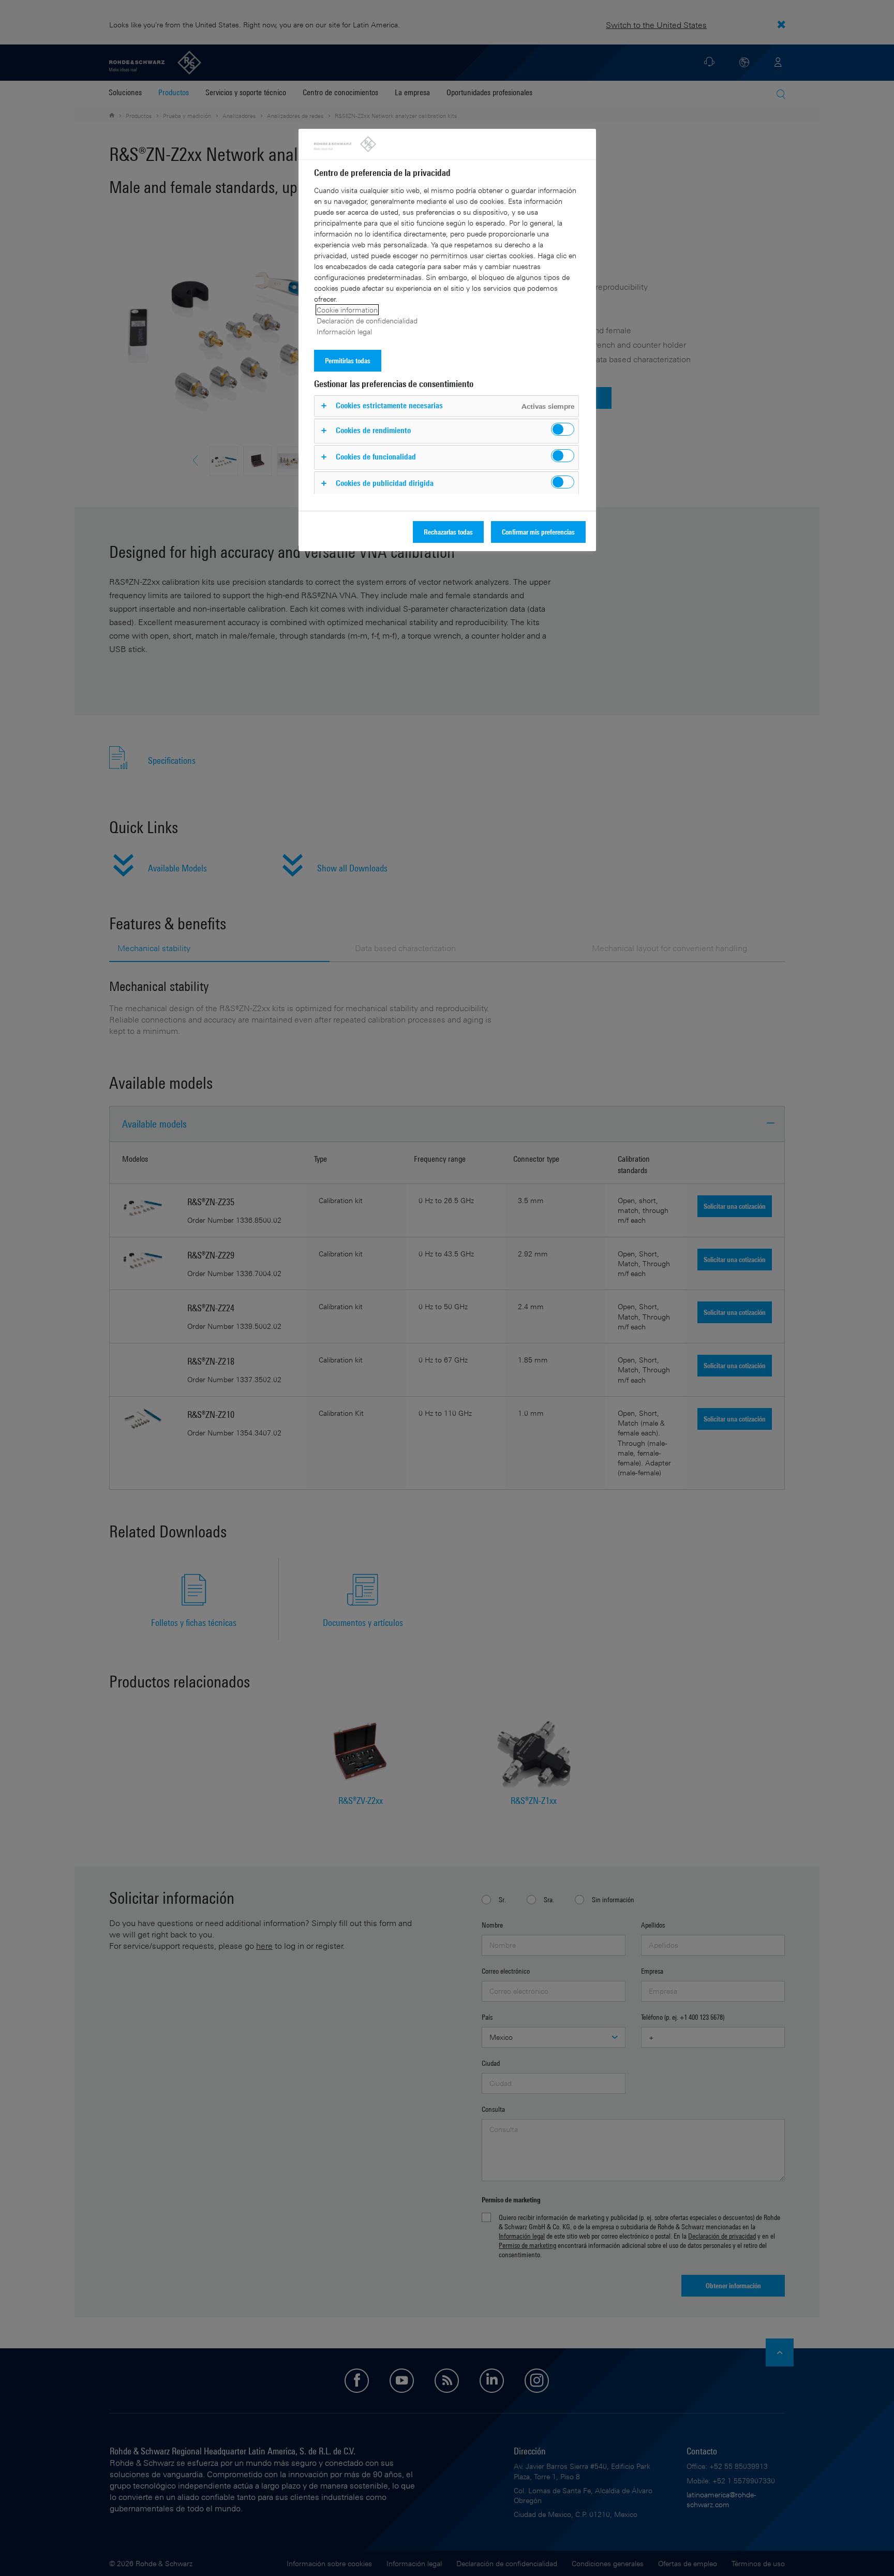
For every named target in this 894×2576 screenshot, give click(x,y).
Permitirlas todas (348, 360)
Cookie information (347, 310)
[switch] (563, 429)
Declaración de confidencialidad (367, 321)
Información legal (344, 331)
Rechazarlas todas (448, 532)
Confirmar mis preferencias (538, 532)
